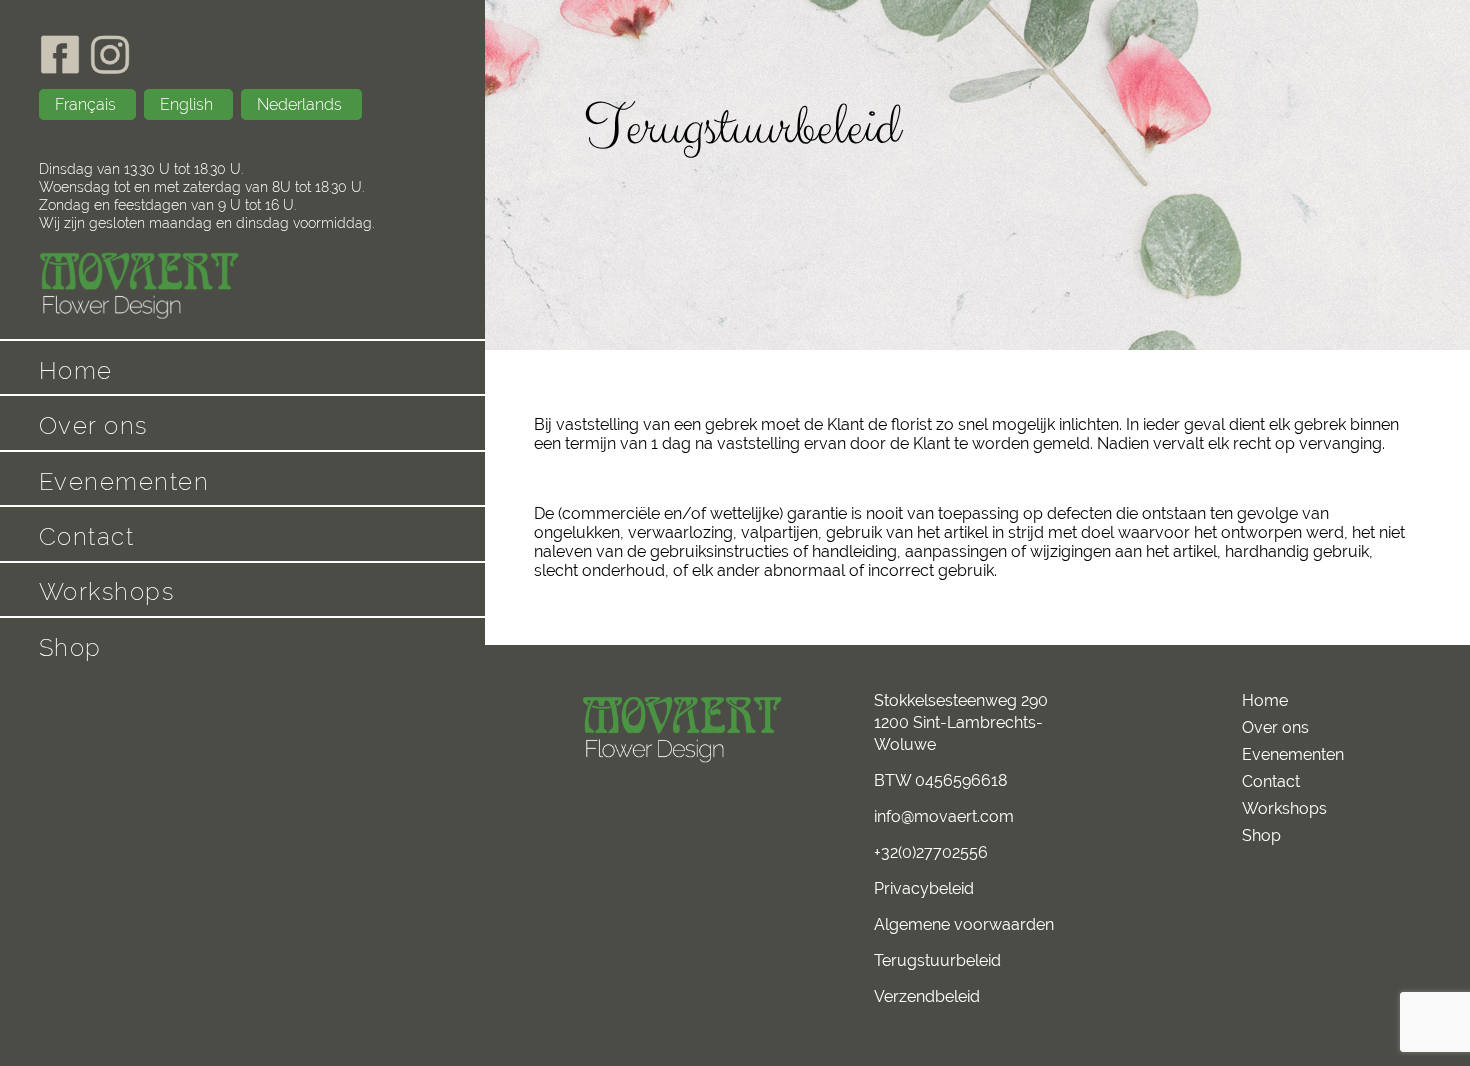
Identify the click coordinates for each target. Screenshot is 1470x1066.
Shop (70, 647)
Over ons (93, 425)
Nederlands (301, 104)
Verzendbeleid (927, 996)
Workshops (107, 591)
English (188, 104)
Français (87, 104)
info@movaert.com (944, 816)
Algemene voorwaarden (964, 924)
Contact (87, 536)
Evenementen (124, 481)
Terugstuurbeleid (937, 960)
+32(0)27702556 (931, 852)
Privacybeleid (924, 888)
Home (76, 370)
